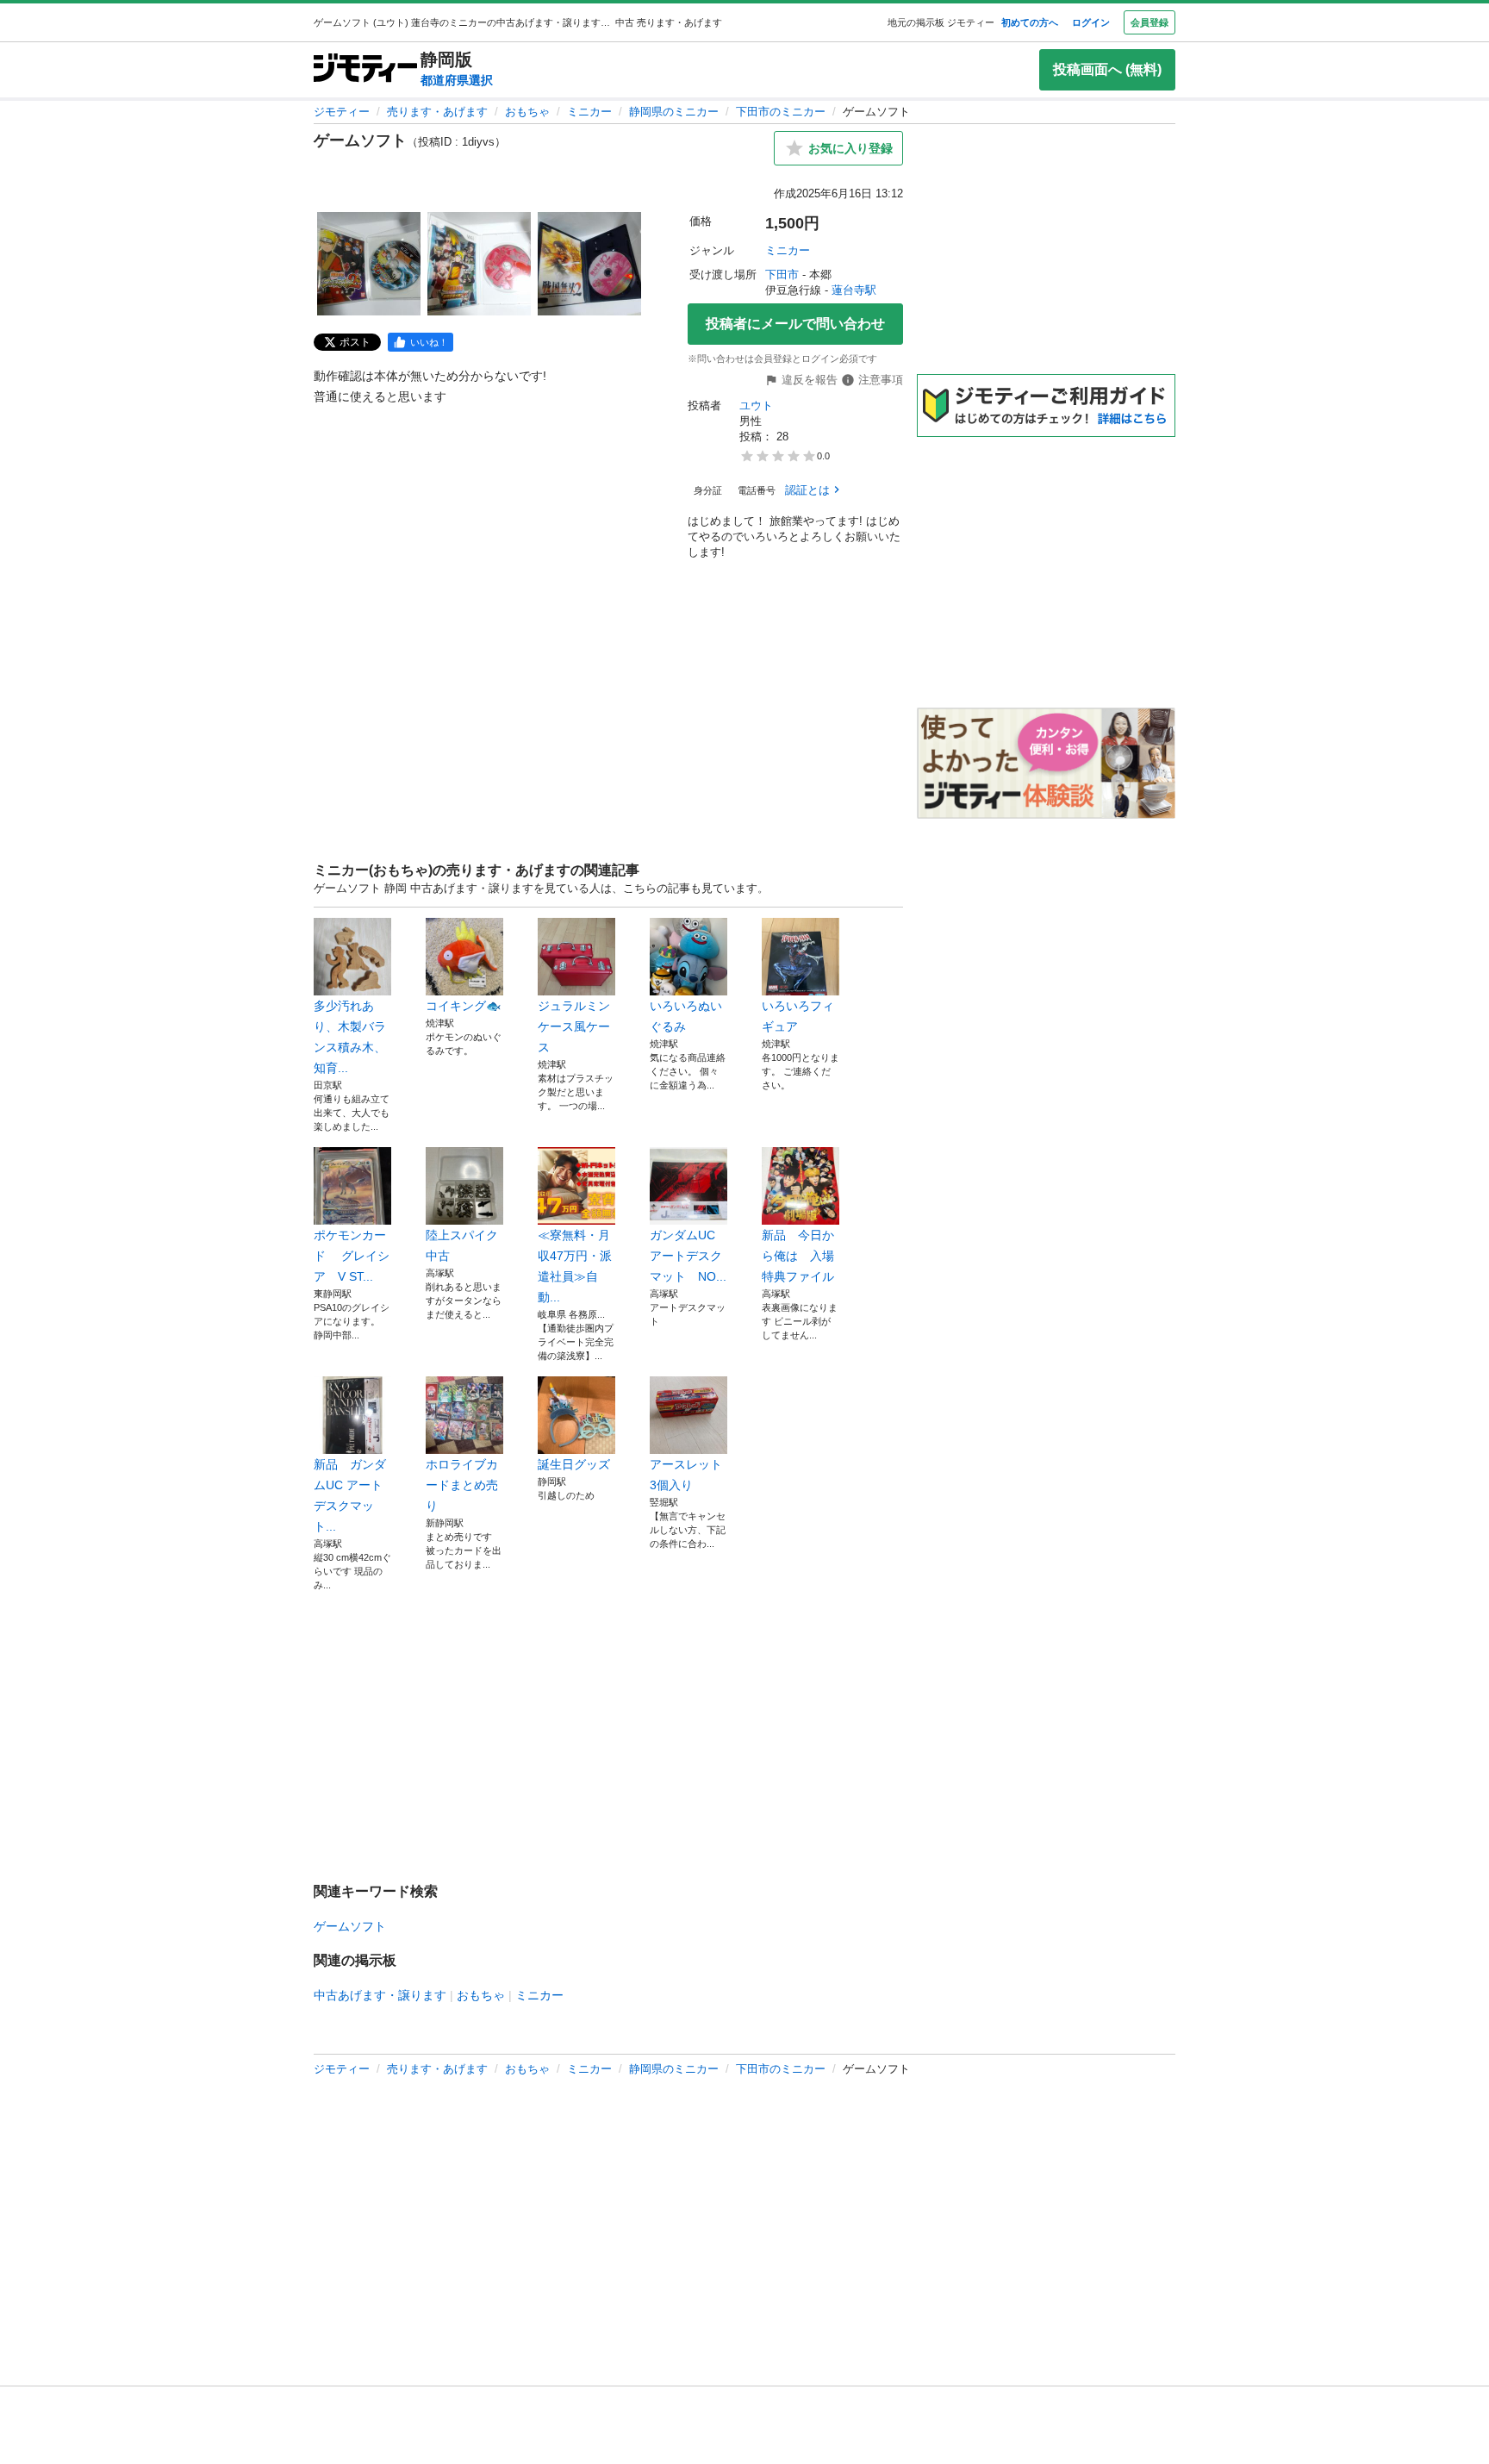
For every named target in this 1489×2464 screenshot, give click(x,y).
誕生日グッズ (574, 1464)
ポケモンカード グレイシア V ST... (352, 1256)
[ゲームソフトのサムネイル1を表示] (369, 264)
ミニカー (589, 112)
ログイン (1091, 22)
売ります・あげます (437, 112)
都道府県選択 (457, 80)
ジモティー (342, 112)
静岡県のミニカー (674, 112)
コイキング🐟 (463, 1006)
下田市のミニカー (781, 112)
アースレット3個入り (686, 1475)
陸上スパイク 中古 (464, 1245)
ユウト (756, 405)
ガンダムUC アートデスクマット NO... (688, 1256)
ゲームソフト (350, 1926)
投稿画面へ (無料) (1107, 69)
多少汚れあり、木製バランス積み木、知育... (350, 1037)
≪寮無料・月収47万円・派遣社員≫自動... (575, 1266)
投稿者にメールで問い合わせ (795, 324)
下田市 (782, 274)
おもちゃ (527, 112)
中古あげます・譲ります (380, 1995)
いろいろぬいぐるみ (686, 1016)
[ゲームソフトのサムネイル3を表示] (589, 264)
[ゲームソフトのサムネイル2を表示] (479, 264)
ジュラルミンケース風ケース (574, 1026)
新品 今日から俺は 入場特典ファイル (798, 1256)
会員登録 (1149, 22)
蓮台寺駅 (854, 290)
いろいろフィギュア (798, 1016)
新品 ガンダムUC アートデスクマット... (350, 1495)
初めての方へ (1030, 22)
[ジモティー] (365, 69)
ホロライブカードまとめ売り (462, 1485)
